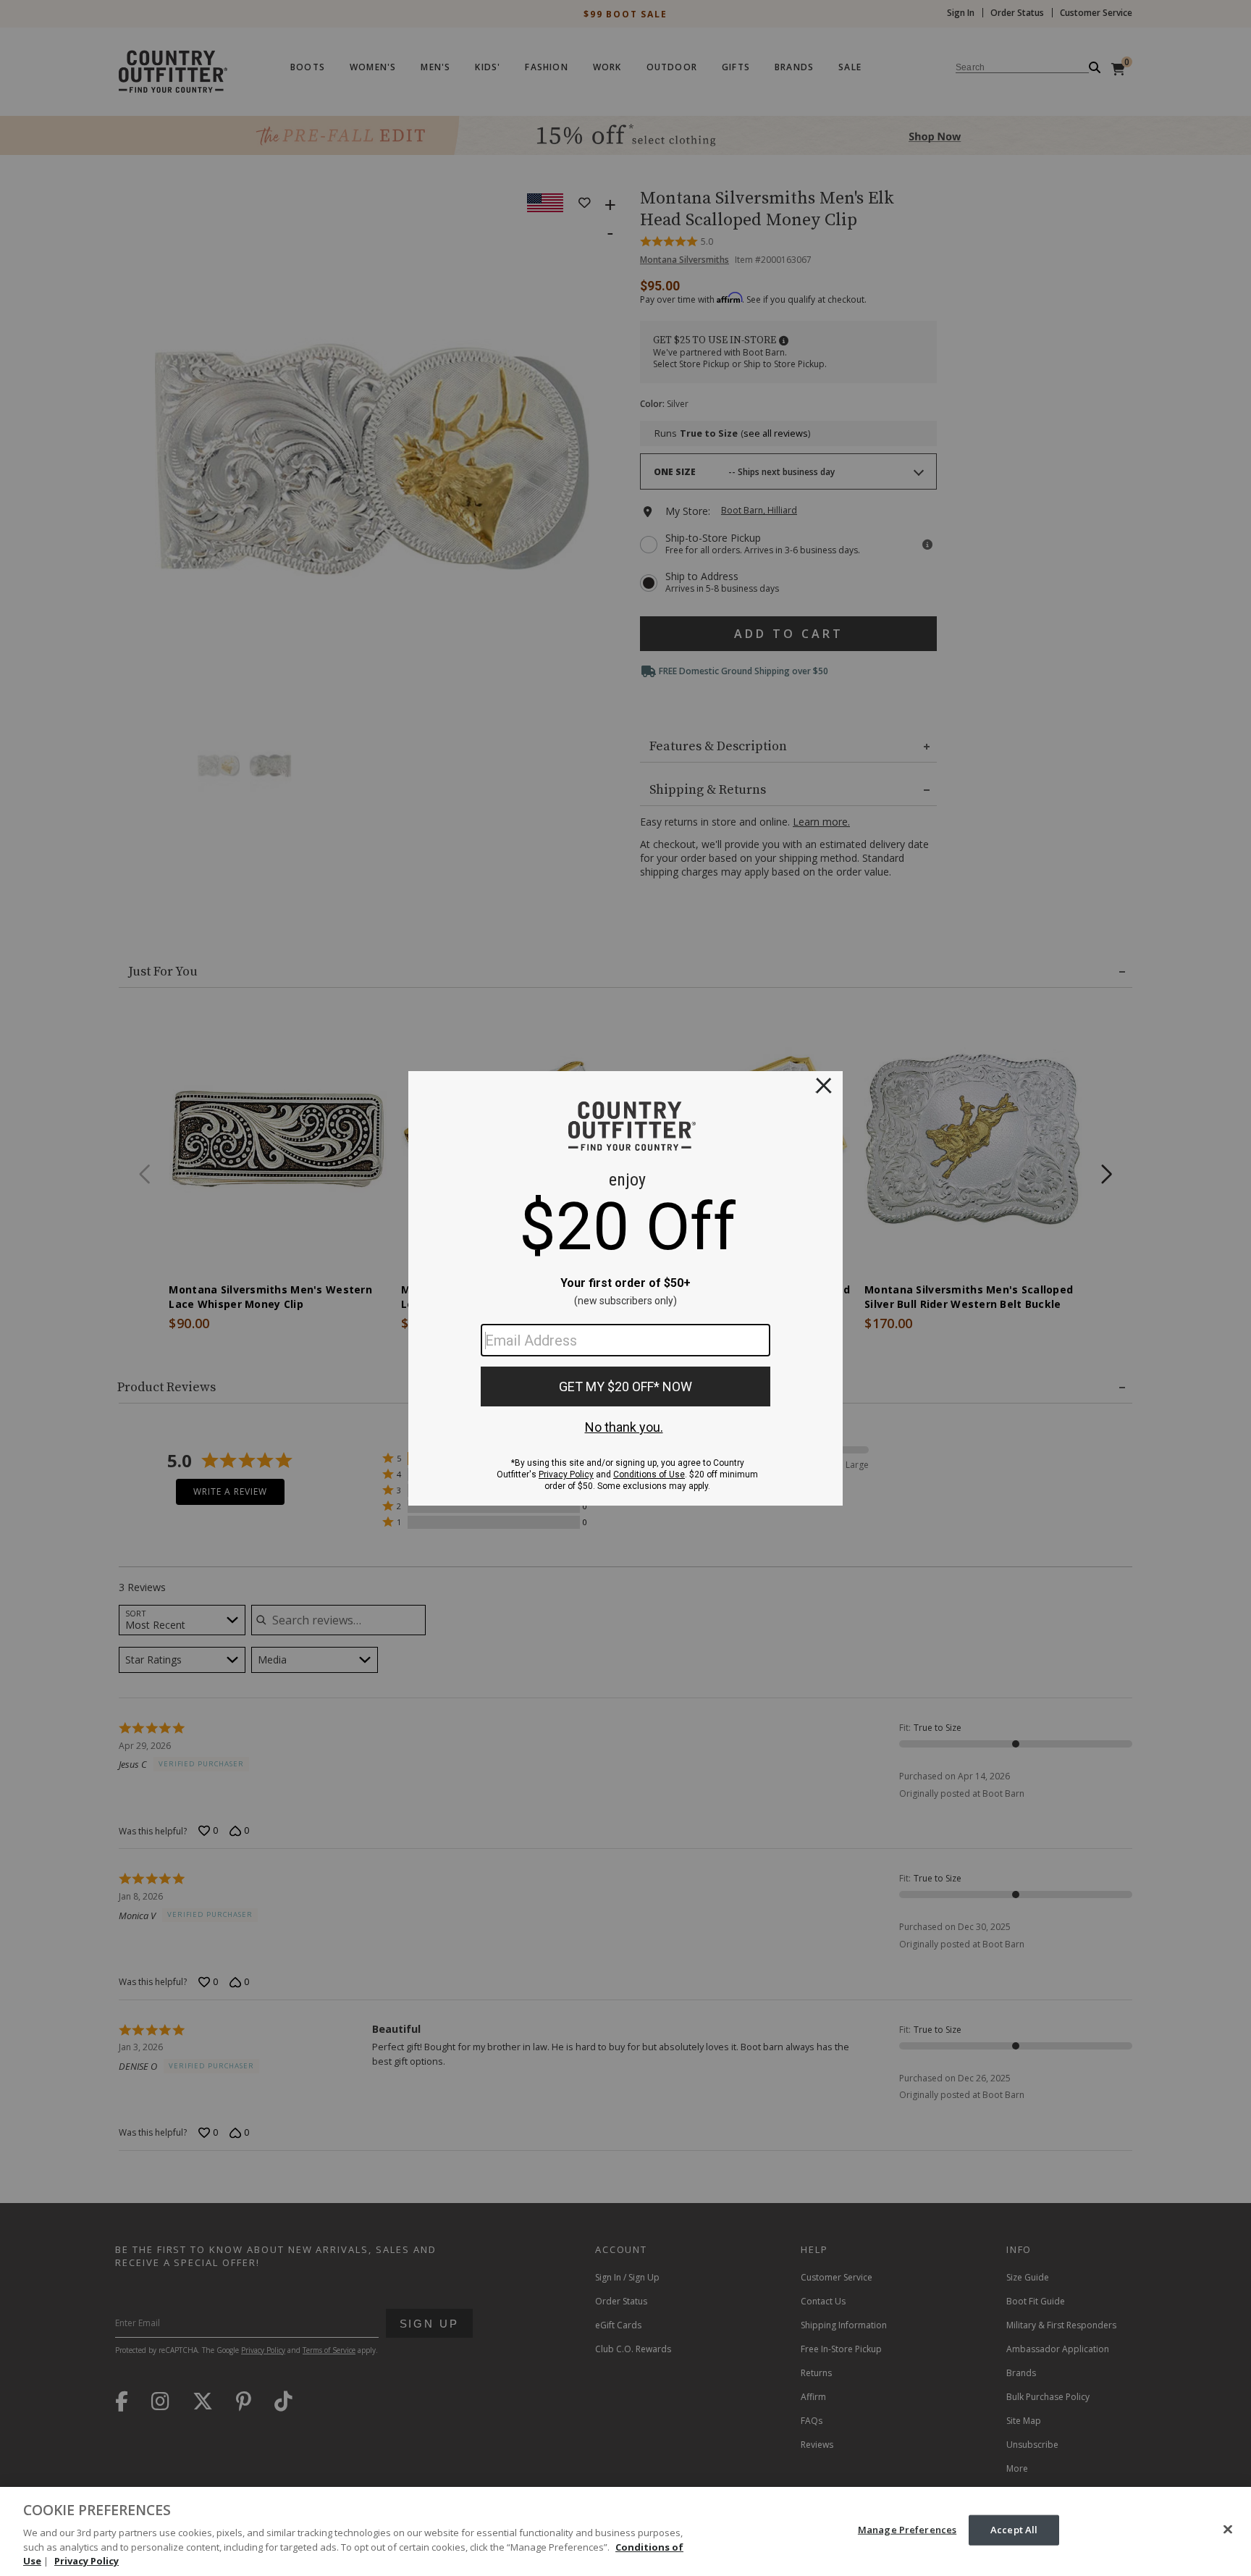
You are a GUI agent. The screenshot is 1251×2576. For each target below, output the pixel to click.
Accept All (1014, 2530)
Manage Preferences (907, 2530)
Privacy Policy (87, 2561)
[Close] (1228, 2530)
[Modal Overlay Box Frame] (625, 1288)
